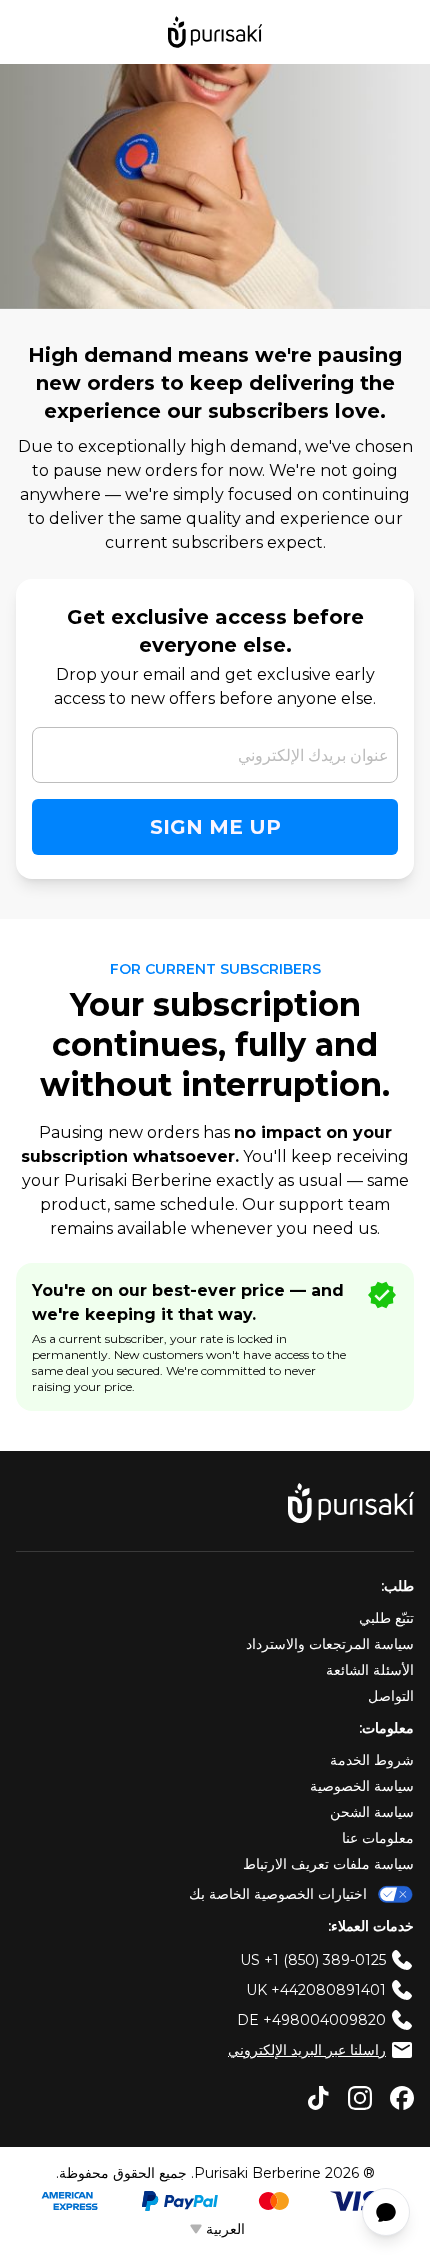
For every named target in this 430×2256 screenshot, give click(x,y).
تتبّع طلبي (386, 1618)
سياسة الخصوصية (362, 1786)
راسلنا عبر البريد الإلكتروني (307, 2050)
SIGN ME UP (215, 827)
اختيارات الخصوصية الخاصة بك (278, 1894)
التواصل (391, 1696)
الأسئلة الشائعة (370, 1670)
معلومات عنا (378, 1838)
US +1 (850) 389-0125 (313, 1960)
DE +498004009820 (311, 2020)
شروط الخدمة (372, 1760)
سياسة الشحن (372, 1812)
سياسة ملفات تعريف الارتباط (328, 1864)
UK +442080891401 (316, 1990)
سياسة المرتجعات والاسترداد (330, 1644)
